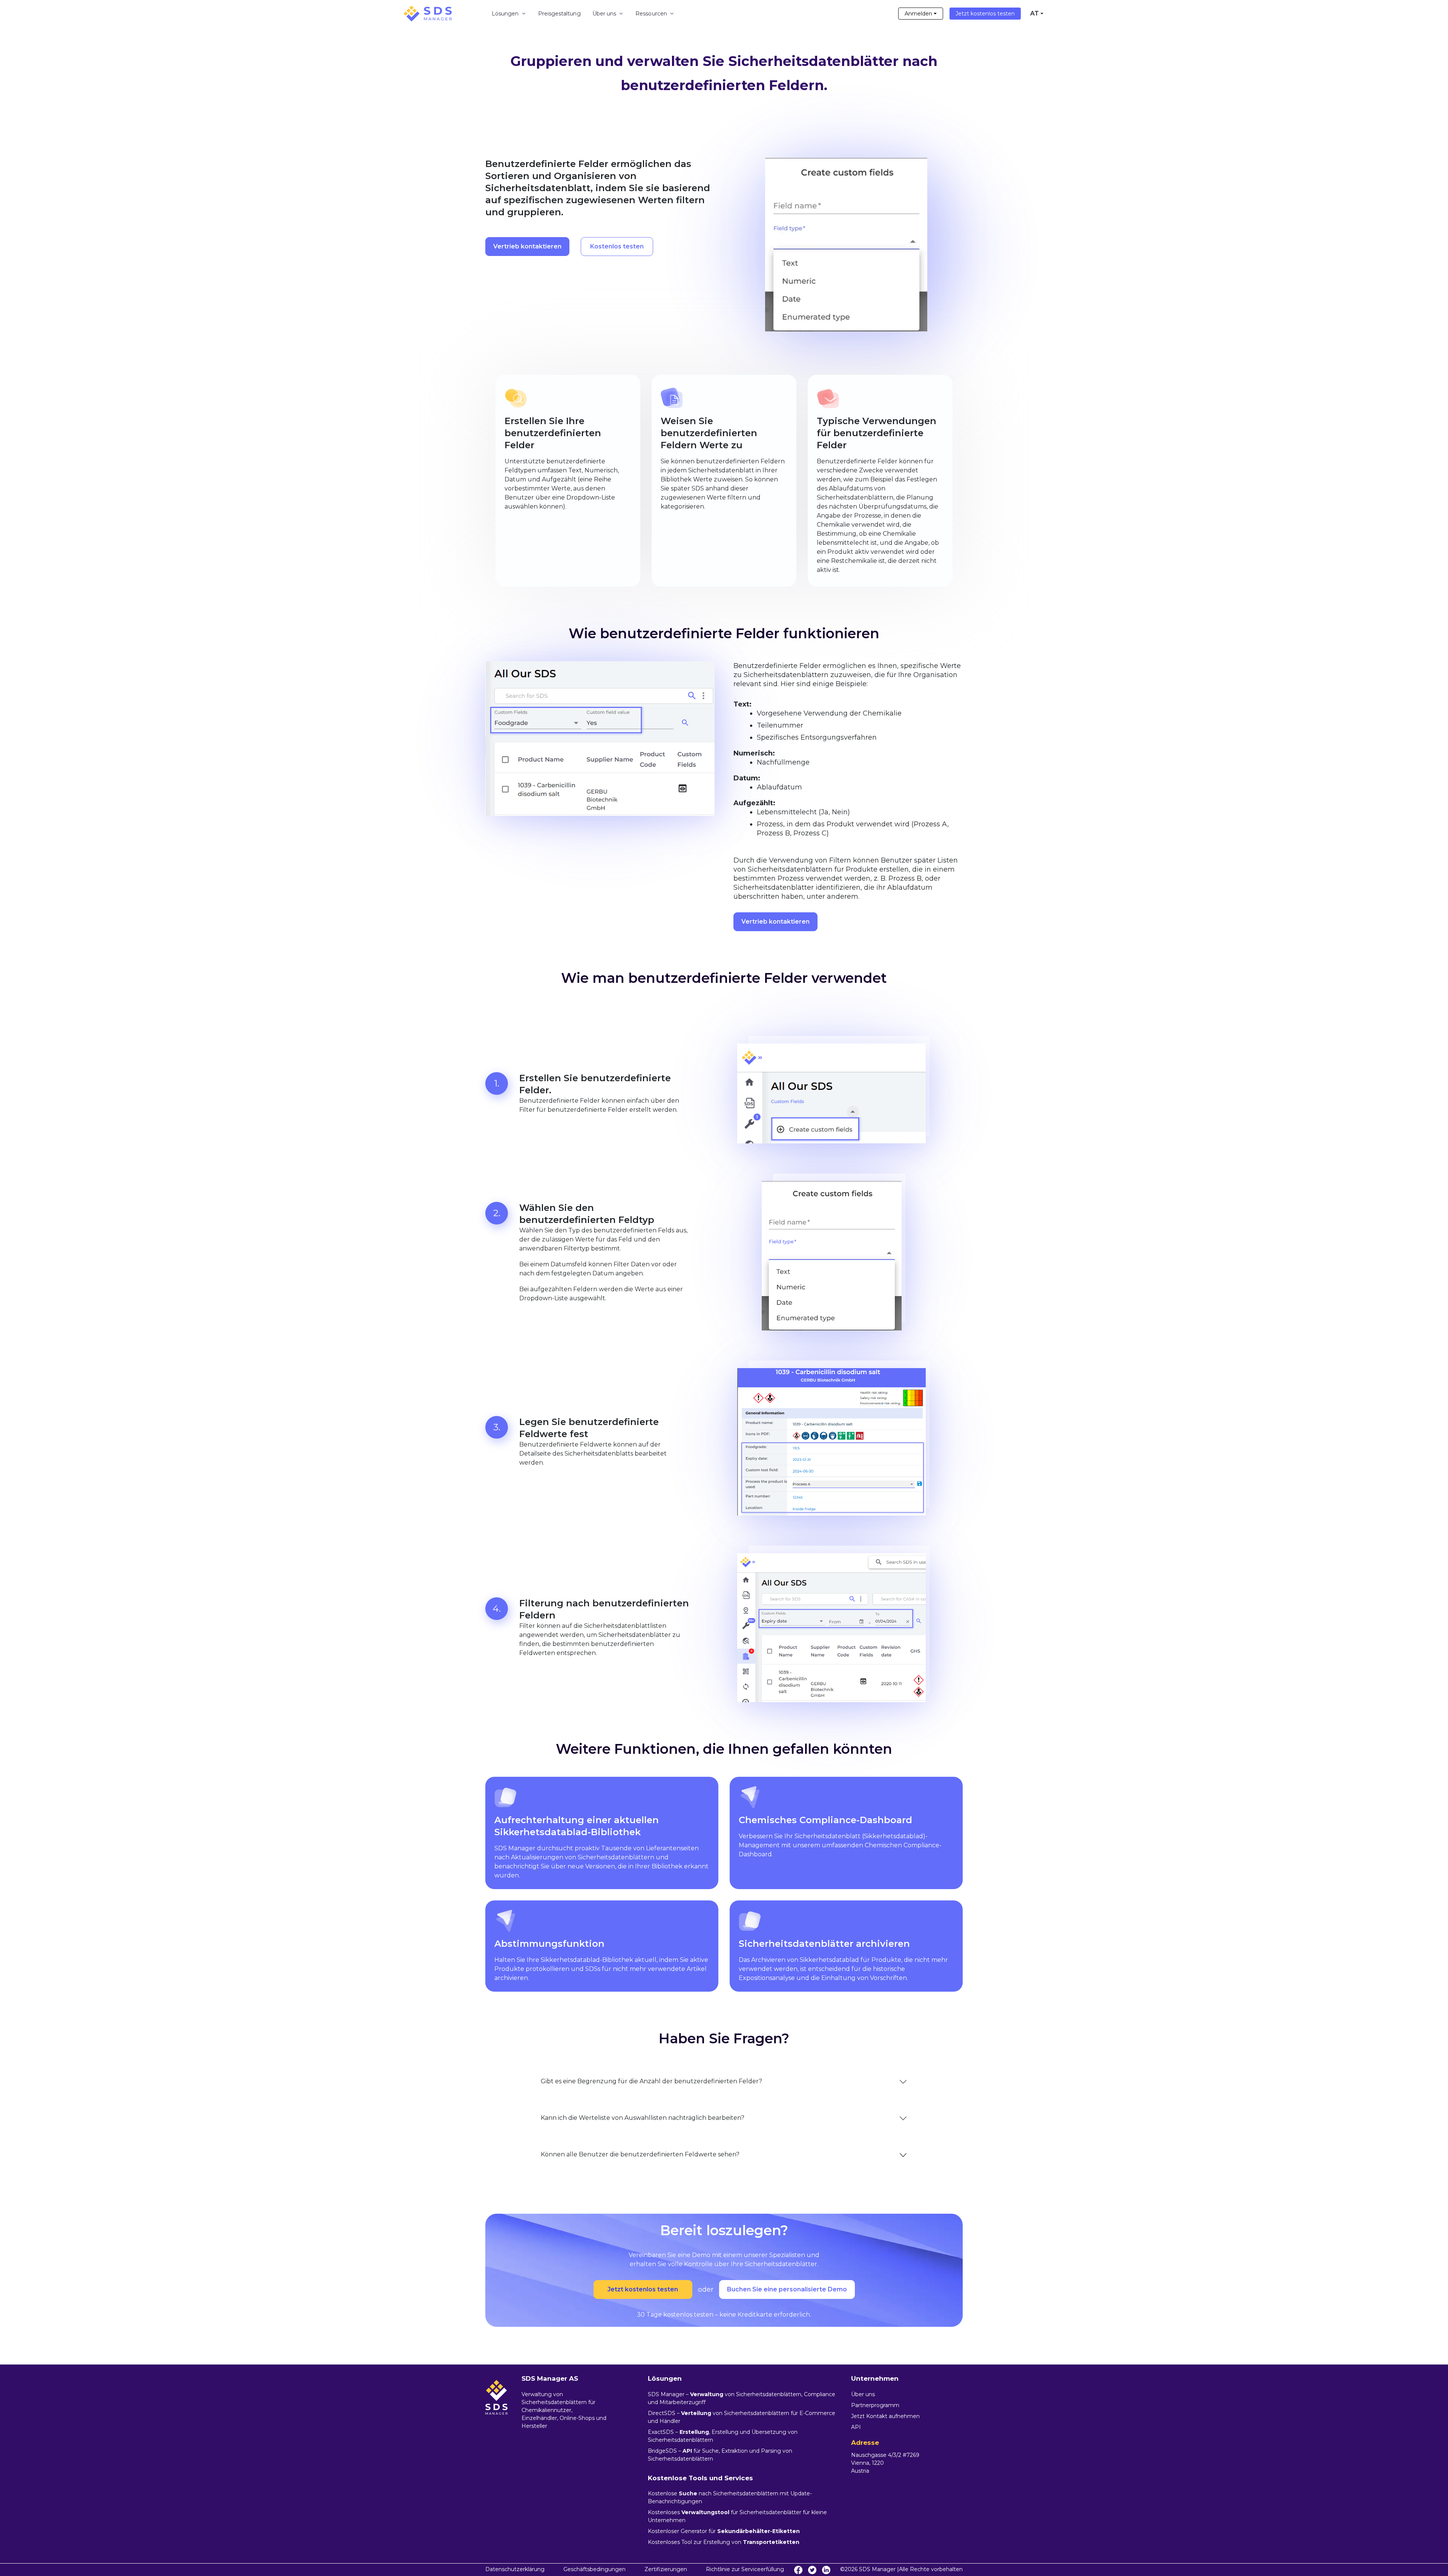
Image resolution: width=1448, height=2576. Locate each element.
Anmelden (918, 14)
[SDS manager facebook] (798, 2570)
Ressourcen (651, 14)
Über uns (604, 14)
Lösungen (505, 14)
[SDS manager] (428, 14)
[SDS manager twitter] (812, 2570)
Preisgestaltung (559, 14)
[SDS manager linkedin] (826, 2570)
